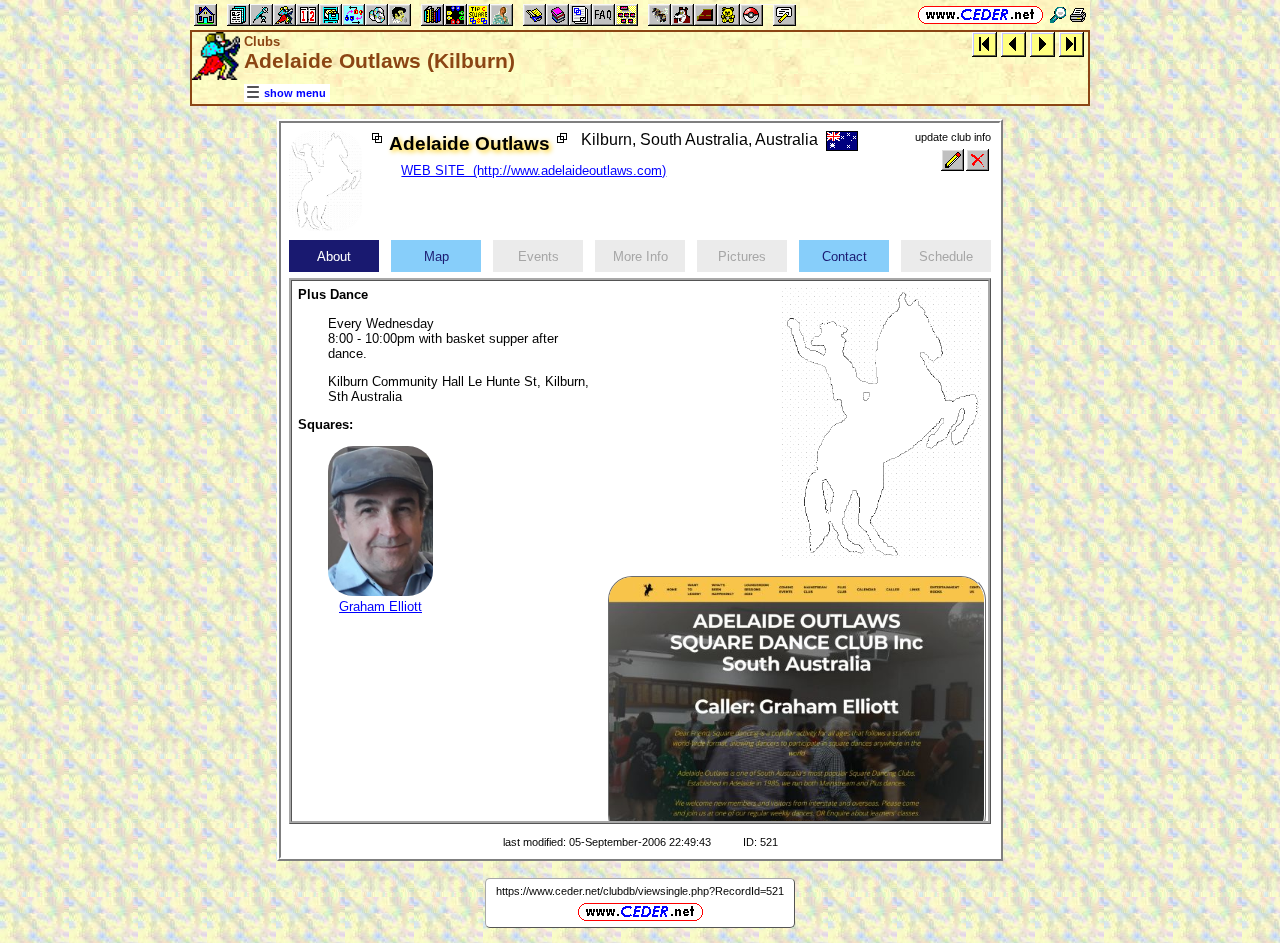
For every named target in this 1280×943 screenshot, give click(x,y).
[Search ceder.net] (1058, 14)
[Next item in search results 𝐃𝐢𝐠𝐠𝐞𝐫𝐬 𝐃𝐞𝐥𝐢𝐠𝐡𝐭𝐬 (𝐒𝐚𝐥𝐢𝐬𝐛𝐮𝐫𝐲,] (1042, 43)
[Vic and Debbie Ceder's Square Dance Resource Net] (980, 14)
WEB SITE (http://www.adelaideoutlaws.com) (533, 170)
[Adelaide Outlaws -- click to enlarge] (325, 226)
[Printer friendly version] (1078, 14)
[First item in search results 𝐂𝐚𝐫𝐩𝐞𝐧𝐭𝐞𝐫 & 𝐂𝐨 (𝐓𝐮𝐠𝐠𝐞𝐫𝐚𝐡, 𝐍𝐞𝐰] (984, 43)
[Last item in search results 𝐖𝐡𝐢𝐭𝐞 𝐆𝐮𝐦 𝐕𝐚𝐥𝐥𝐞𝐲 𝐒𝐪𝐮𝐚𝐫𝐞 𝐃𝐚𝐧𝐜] (1071, 43)
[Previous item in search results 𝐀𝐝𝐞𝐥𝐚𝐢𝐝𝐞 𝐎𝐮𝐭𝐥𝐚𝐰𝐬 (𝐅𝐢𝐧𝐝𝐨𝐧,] (1013, 43)
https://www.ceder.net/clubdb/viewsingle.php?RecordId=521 (640, 891)
